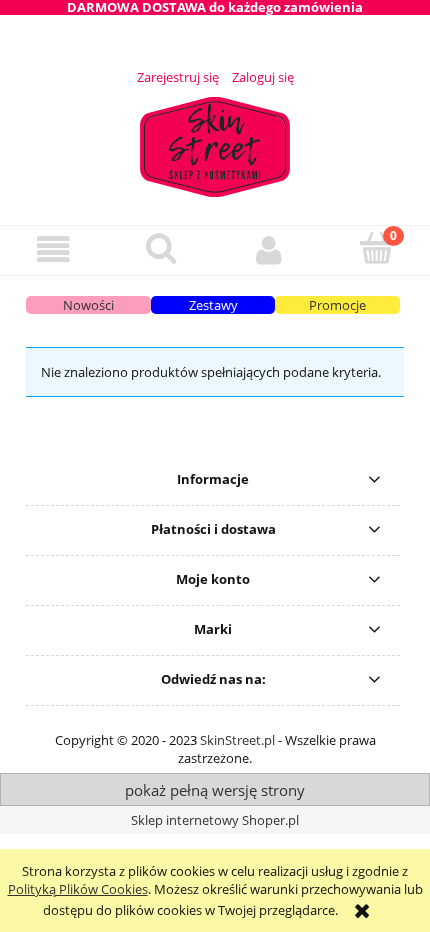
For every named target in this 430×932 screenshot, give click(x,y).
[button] (54, 249)
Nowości (88, 305)
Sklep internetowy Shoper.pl (215, 820)
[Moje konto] (269, 249)
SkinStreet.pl (237, 740)
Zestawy (213, 305)
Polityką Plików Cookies (78, 889)
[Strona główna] (215, 144)
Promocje (337, 305)
